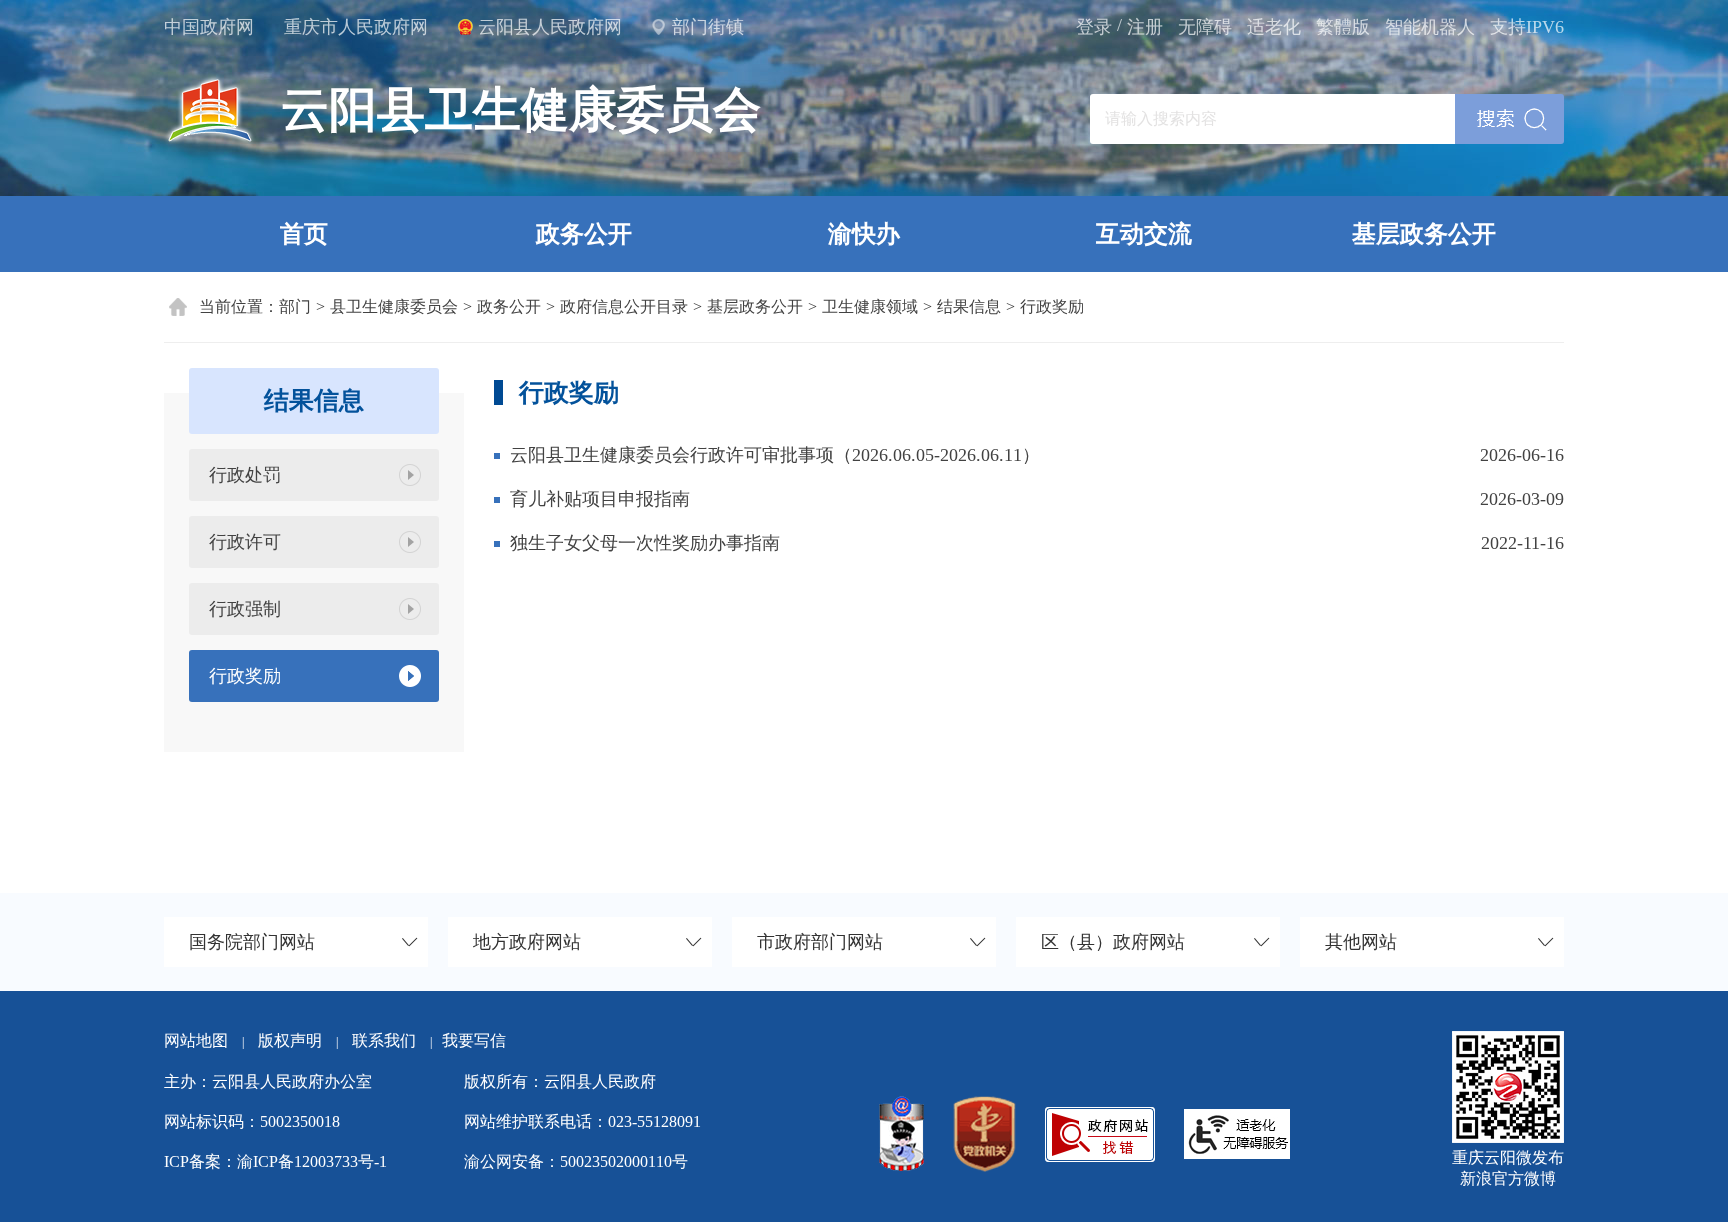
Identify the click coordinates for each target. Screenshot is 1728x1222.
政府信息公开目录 (624, 306)
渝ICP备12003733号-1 (312, 1161)
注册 (1145, 27)
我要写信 (474, 1040)
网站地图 (196, 1040)
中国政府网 (209, 27)
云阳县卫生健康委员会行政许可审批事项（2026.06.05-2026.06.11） (775, 455)
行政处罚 (245, 475)
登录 (1094, 27)
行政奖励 (1052, 306)
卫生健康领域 (870, 306)
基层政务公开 (1424, 234)
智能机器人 (1430, 27)
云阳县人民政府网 (550, 27)
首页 (304, 234)
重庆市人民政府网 (356, 27)
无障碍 (1205, 27)
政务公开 (584, 234)
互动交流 (1144, 234)
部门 (295, 306)
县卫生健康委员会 (394, 306)
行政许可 (245, 542)
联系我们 (392, 1040)
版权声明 (290, 1040)
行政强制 (245, 609)
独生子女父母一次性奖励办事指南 (645, 543)
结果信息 (969, 306)
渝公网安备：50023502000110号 (576, 1161)
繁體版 (1343, 27)
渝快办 (864, 234)
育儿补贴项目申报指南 (600, 499)
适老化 (1274, 27)
